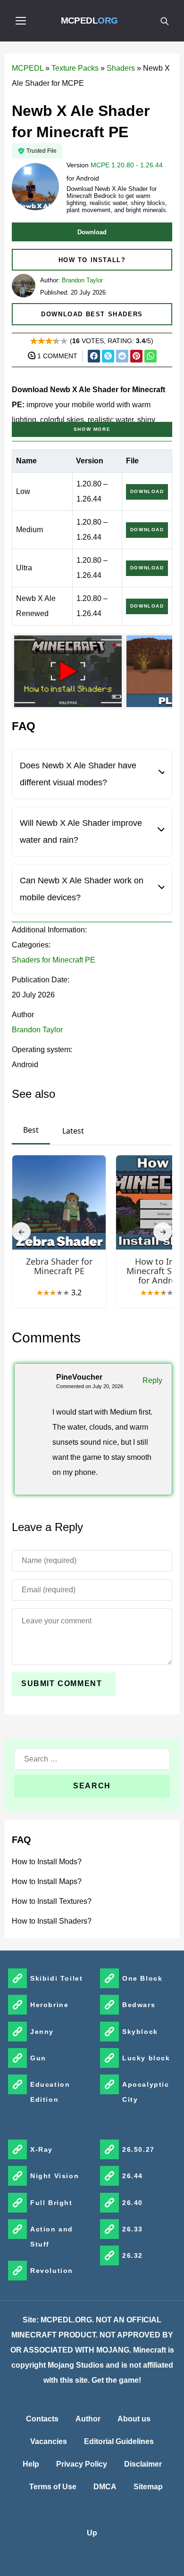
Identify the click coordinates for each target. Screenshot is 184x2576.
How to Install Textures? (52, 1901)
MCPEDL (89, 21)
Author (88, 2419)
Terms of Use (53, 2487)
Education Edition (50, 2092)
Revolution (52, 2271)
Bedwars (139, 2005)
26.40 (133, 2203)
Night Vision (54, 2176)
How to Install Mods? (47, 1862)
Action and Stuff (52, 2237)
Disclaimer (143, 2464)
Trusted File (42, 151)
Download (92, 232)
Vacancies (49, 2441)
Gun (38, 2058)
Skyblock (140, 2032)
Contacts (42, 2419)
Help (31, 2464)
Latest (73, 1131)
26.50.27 (138, 2149)
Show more (92, 429)
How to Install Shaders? (52, 1921)
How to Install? (92, 260)
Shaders (121, 68)
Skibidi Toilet (56, 1978)
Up (92, 2533)
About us (134, 2419)
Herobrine (49, 2005)
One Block (142, 1978)
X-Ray (42, 2149)
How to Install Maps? (47, 1881)
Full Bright (51, 2203)
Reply (152, 1380)
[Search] (164, 21)
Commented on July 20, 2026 (90, 1386)
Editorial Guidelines (119, 2441)
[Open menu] (21, 21)
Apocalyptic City (146, 2092)
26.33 (133, 2229)
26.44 (133, 2176)
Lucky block (146, 2058)
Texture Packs (75, 68)
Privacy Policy (82, 2464)
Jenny (42, 2032)
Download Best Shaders (92, 314)
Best (31, 1130)
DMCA (105, 2487)
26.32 (133, 2255)
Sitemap (148, 2487)
